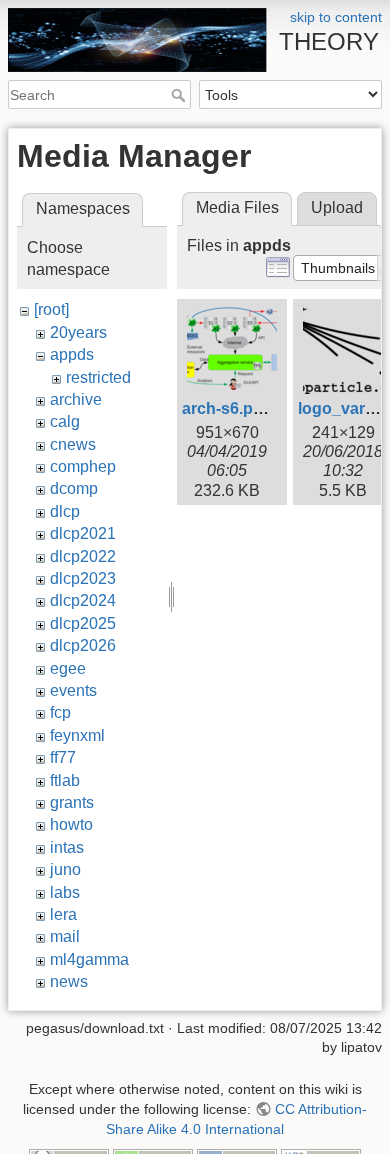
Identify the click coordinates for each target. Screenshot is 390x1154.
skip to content (336, 17)
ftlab (65, 780)
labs (65, 892)
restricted (98, 377)
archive (76, 399)
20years (78, 332)
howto (71, 824)
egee (68, 668)
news (69, 981)
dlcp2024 (83, 600)
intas (67, 847)
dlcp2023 (83, 578)
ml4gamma (89, 959)
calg (65, 421)
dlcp (65, 511)
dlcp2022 (83, 556)
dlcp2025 (83, 623)
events (73, 690)
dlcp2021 (83, 533)
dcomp (74, 488)
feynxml (77, 735)
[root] (51, 309)
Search (180, 95)
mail (65, 936)
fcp (60, 712)
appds (72, 354)
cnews (73, 444)
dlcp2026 (83, 645)
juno (65, 869)
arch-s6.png (227, 408)
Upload (337, 207)
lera (63, 914)
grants (72, 802)
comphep (83, 466)
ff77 (63, 757)
